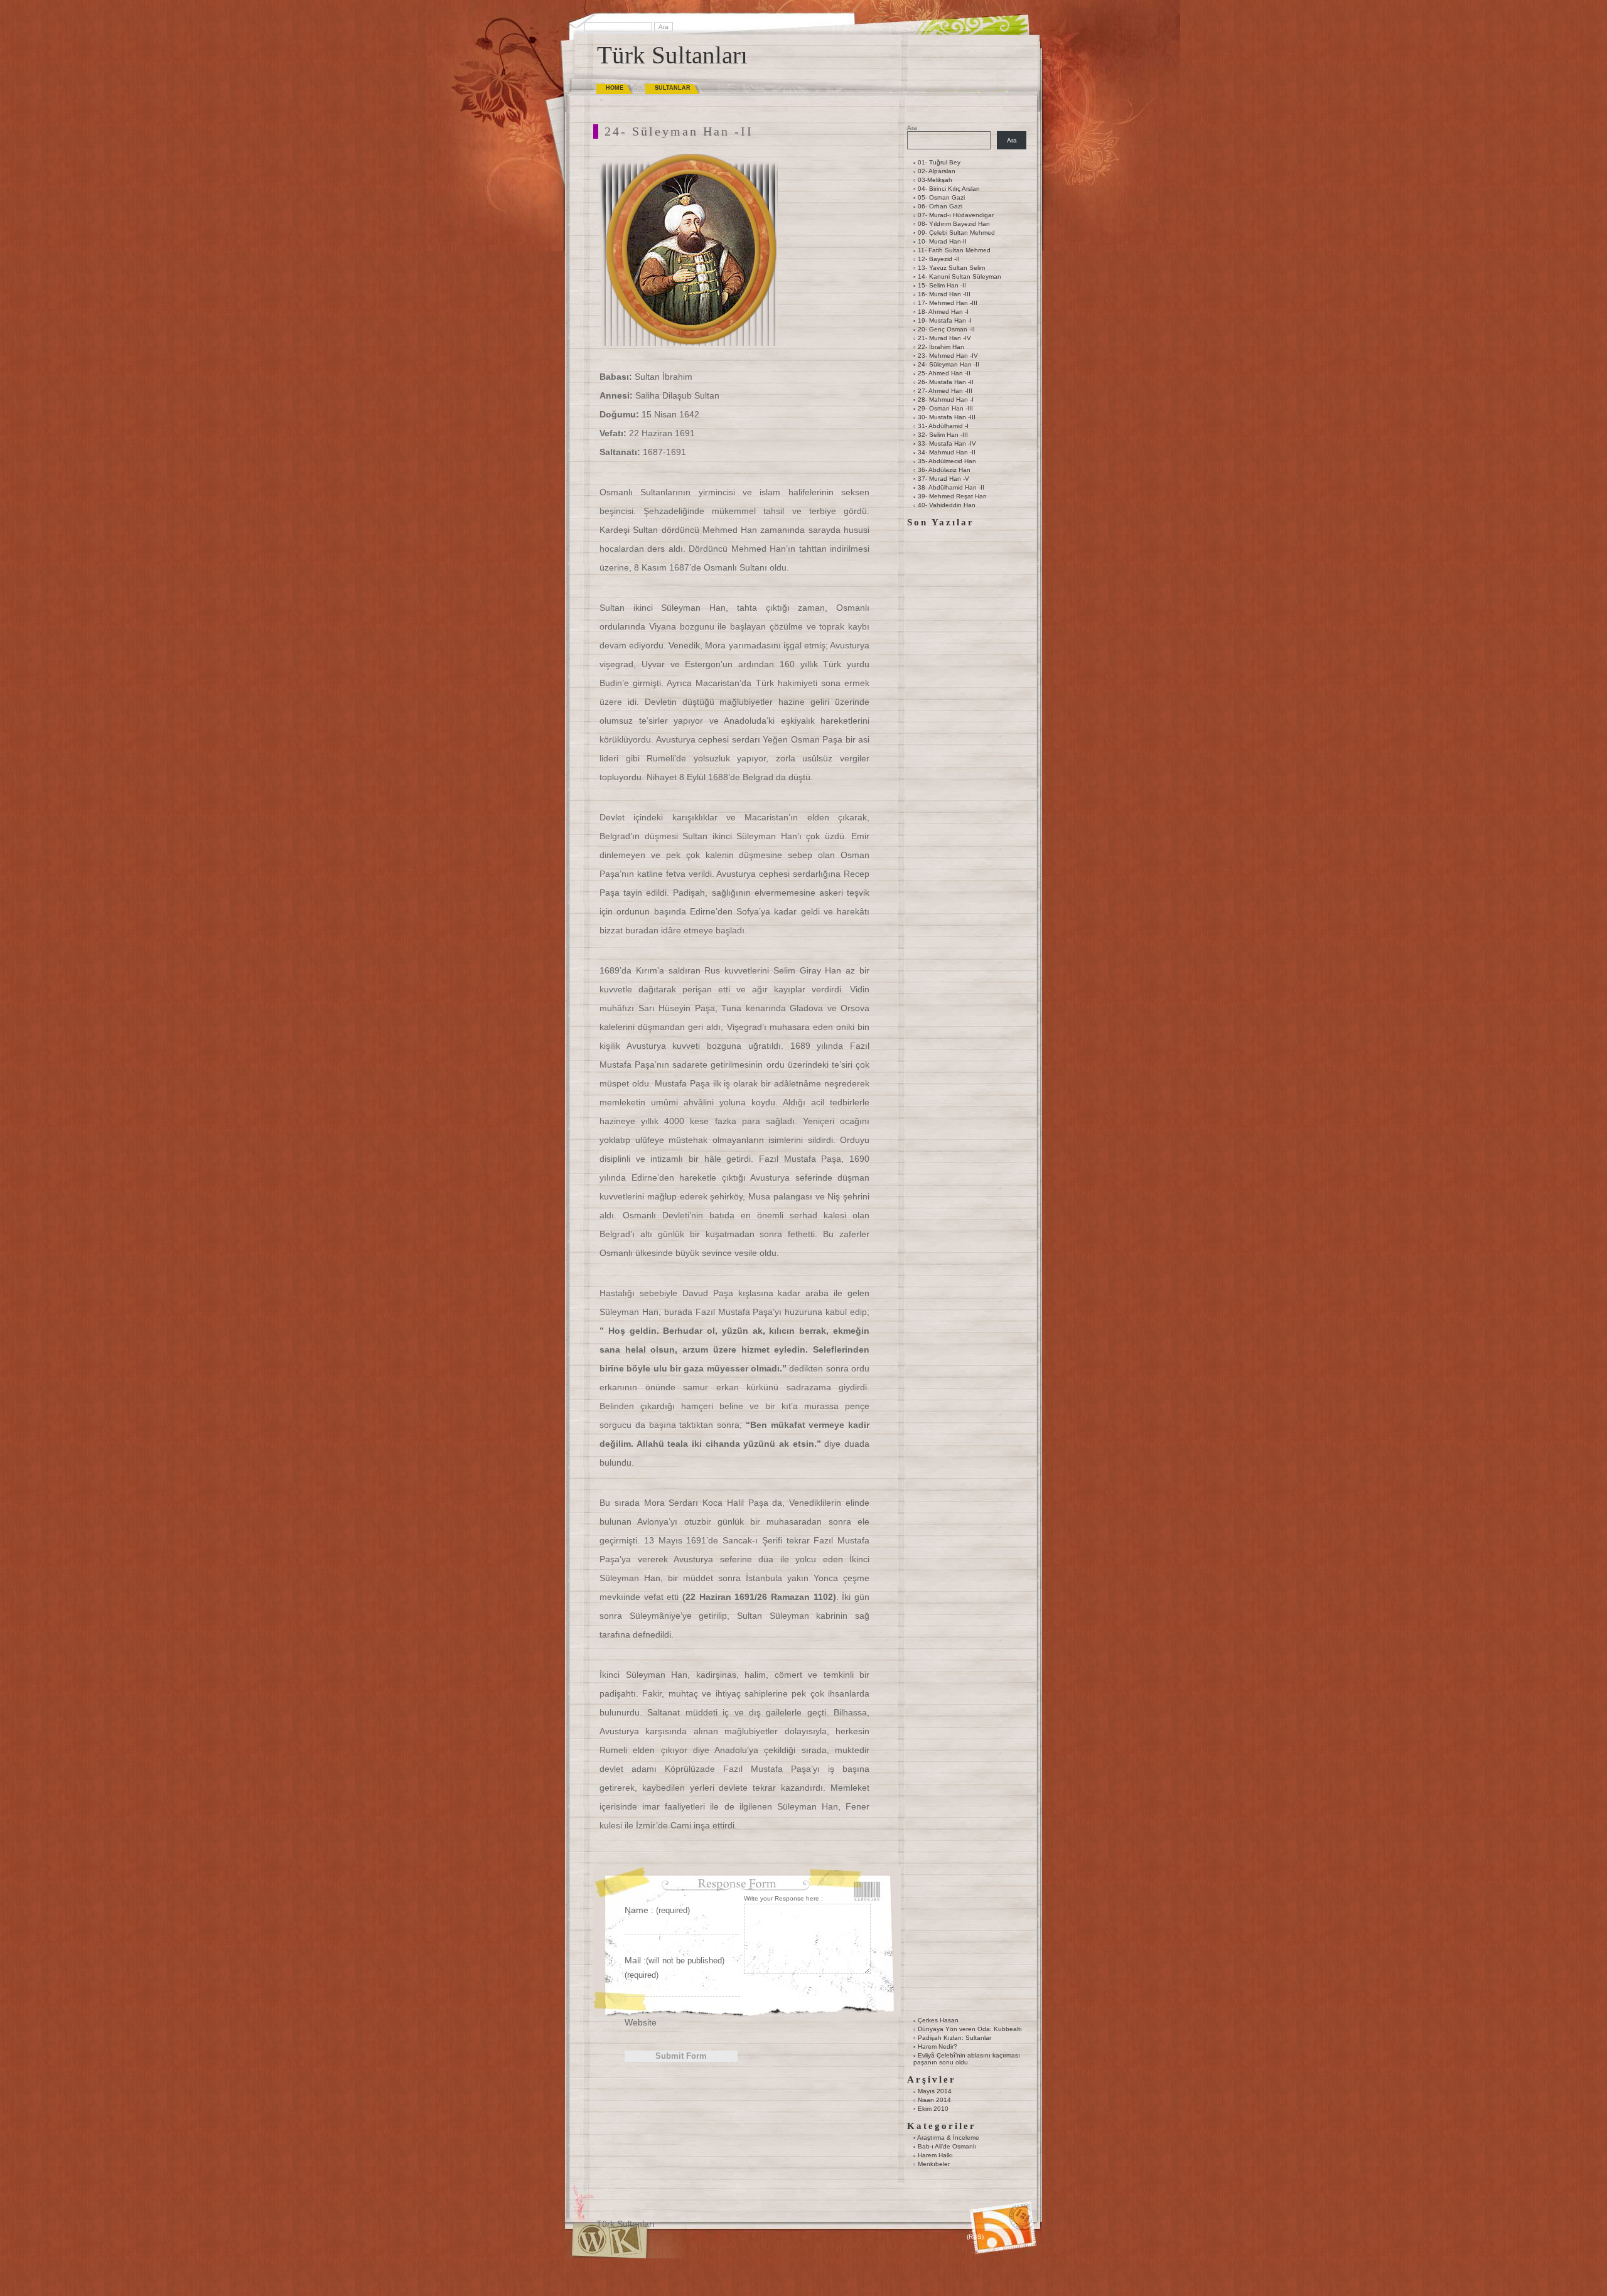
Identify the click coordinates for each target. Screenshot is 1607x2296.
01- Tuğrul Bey (939, 162)
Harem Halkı (935, 2155)
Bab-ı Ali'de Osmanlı (947, 2146)
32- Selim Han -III (943, 435)
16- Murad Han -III (944, 294)
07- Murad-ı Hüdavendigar (956, 215)
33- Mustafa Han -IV (947, 443)
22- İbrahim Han (941, 347)
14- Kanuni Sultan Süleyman (959, 276)
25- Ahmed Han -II (944, 373)
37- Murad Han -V (943, 479)
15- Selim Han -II (942, 285)
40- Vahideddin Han (947, 505)
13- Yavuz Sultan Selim (951, 268)
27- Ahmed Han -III (945, 391)
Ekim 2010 (933, 2109)
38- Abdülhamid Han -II (951, 487)
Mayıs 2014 (935, 2091)
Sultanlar (673, 88)
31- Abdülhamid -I (943, 426)
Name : (657, 1910)
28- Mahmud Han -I (946, 400)
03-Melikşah (935, 180)
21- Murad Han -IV (944, 338)
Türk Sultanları (672, 55)
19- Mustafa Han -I (945, 320)
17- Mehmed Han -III (948, 303)
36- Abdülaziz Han (944, 470)
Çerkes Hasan (938, 2020)
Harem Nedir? (938, 2047)
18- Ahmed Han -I (943, 312)
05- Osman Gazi (941, 197)
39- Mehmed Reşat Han (952, 496)
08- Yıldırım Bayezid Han (954, 224)
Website (641, 2022)
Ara (912, 128)
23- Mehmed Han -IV (948, 356)
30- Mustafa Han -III (947, 417)
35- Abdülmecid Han (947, 461)
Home (615, 88)
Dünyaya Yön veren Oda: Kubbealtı (970, 2029)
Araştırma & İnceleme (948, 2138)
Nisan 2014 (934, 2100)
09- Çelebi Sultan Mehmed (956, 233)
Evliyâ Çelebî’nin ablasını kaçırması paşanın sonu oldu (967, 2059)
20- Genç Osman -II (946, 329)
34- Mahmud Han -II (947, 452)
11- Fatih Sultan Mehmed (954, 250)
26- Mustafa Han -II (946, 382)
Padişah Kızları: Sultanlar (954, 2038)
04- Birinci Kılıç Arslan (949, 189)
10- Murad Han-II (942, 241)
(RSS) (975, 2237)
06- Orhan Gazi (940, 206)
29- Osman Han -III (945, 408)
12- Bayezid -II (939, 259)
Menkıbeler (934, 2164)
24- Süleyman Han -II (949, 364)
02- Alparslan (937, 171)
